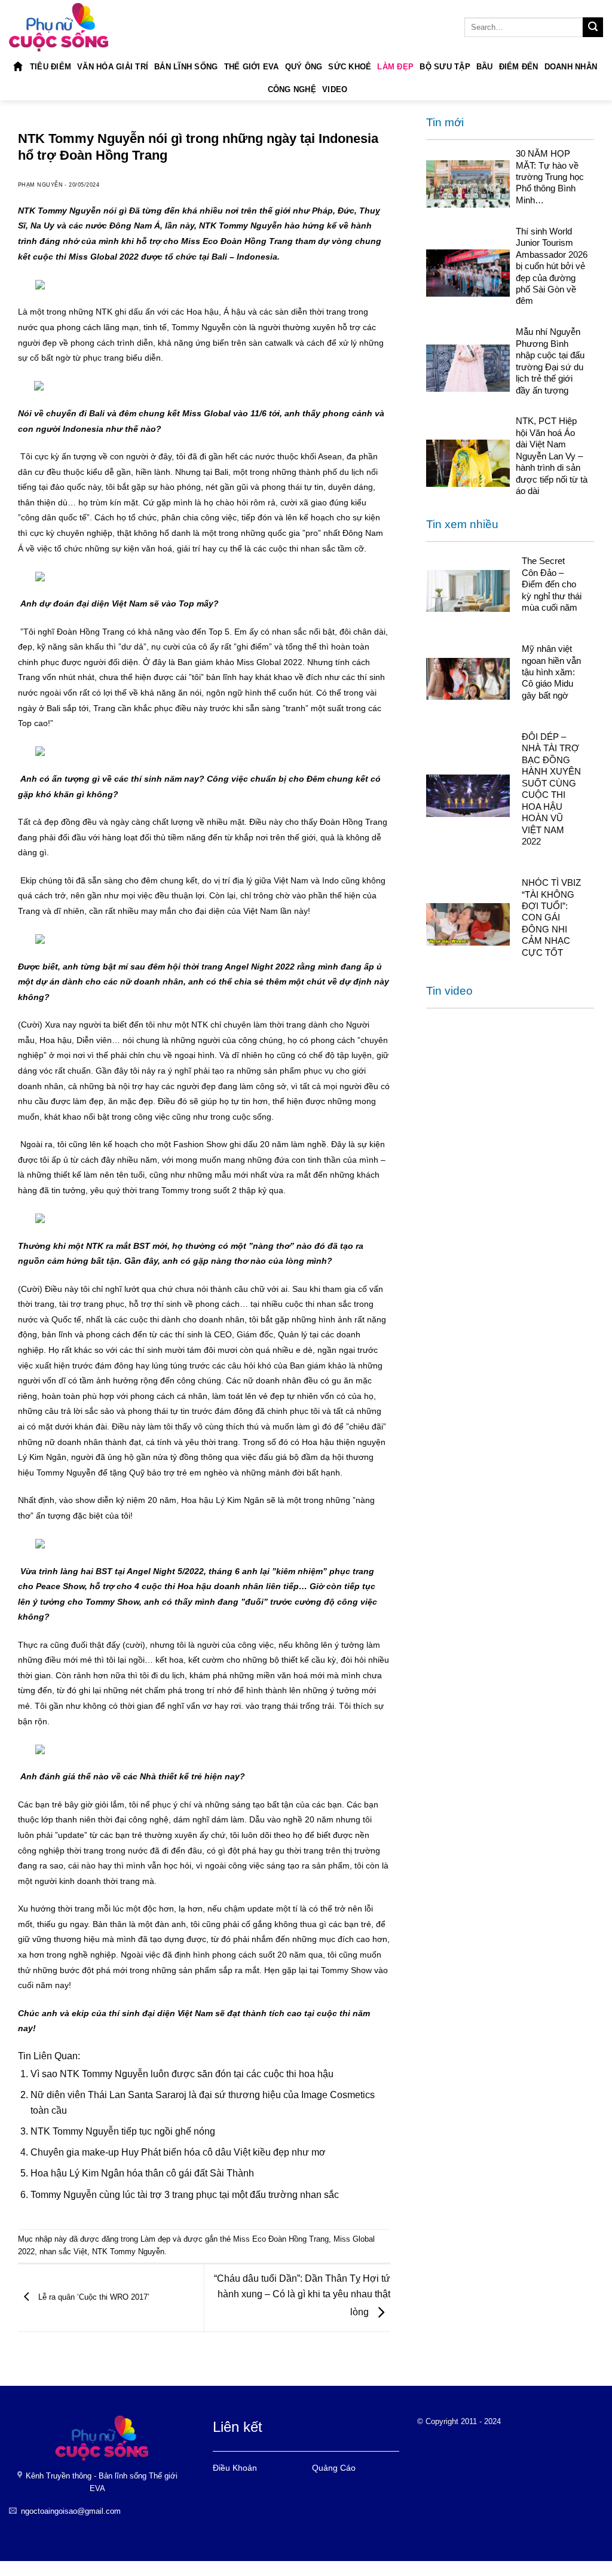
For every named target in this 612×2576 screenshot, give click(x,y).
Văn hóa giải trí (113, 67)
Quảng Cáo (334, 2468)
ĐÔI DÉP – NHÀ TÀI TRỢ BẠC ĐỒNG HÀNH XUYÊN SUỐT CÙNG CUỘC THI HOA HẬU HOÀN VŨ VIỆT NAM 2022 (551, 789)
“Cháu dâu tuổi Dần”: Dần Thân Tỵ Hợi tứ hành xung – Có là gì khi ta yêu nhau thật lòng (302, 2295)
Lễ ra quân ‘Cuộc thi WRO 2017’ (93, 2297)
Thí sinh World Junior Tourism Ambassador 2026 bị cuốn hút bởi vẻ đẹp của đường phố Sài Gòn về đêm (552, 266)
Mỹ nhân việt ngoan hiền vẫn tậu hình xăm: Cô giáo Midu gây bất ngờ (551, 672)
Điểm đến (519, 67)
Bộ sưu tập (445, 67)
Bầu (485, 67)
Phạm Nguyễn (40, 185)
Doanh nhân (571, 67)
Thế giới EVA (252, 67)
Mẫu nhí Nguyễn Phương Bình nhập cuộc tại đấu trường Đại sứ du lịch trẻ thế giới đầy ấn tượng (550, 361)
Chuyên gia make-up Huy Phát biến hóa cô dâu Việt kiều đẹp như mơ (178, 2152)
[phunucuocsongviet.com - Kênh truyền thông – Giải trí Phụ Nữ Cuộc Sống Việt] (59, 27)
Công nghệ (292, 89)
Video (335, 89)
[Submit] (593, 28)
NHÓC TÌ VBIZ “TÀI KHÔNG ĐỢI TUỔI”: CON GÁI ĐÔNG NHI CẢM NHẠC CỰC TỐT (551, 917)
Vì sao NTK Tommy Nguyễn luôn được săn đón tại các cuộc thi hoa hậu (182, 2074)
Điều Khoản (235, 2468)
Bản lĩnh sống (186, 67)
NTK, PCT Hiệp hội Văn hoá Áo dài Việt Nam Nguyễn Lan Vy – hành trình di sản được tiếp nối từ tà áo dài (552, 456)
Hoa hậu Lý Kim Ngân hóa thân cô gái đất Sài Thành (142, 2173)
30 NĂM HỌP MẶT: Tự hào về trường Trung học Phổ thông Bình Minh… (550, 177)
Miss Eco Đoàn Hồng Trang (281, 2239)
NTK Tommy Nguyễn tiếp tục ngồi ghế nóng (123, 2131)
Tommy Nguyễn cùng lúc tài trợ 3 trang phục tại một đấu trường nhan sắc (185, 2195)
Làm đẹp (395, 67)
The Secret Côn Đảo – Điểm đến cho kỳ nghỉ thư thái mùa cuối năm (552, 584)
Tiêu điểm (51, 67)
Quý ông (304, 67)
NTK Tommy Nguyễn (128, 2252)
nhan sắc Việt (63, 2252)
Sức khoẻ (350, 67)
